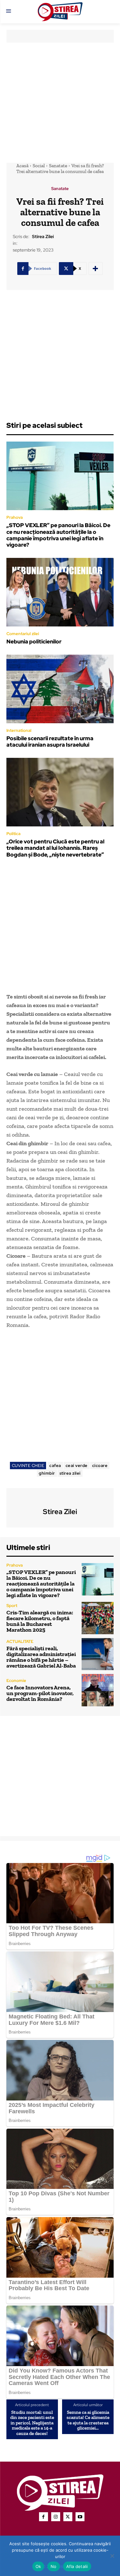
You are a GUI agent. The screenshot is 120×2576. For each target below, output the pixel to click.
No (54, 2566)
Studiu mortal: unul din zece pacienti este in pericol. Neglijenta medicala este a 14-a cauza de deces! (32, 2423)
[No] (112, 2556)
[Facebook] (44, 2517)
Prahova (15, 517)
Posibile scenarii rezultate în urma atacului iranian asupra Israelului (50, 741)
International (19, 730)
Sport (12, 1606)
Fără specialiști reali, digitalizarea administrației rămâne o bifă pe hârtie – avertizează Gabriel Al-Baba (41, 1657)
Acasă (22, 166)
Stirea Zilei (43, 237)
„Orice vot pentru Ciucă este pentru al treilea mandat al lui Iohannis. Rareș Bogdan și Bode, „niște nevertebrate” (55, 848)
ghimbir (47, 1473)
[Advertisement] (60, 103)
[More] (96, 269)
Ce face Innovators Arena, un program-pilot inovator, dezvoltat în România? (40, 1693)
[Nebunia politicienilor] (60, 592)
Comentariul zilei (23, 634)
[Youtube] (80, 2517)
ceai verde (77, 1466)
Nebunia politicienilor (34, 642)
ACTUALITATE (20, 1641)
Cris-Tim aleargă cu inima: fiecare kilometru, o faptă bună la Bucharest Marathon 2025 (40, 1621)
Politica (13, 834)
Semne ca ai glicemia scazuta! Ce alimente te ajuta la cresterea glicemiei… (88, 2420)
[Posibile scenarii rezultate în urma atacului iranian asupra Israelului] (60, 689)
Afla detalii (77, 2566)
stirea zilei (70, 1473)
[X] (68, 2517)
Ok (38, 2566)
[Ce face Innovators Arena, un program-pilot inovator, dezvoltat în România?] (98, 1690)
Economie (16, 1681)
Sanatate (58, 166)
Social (39, 166)
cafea (55, 1466)
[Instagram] (56, 2517)
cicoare (100, 1466)
